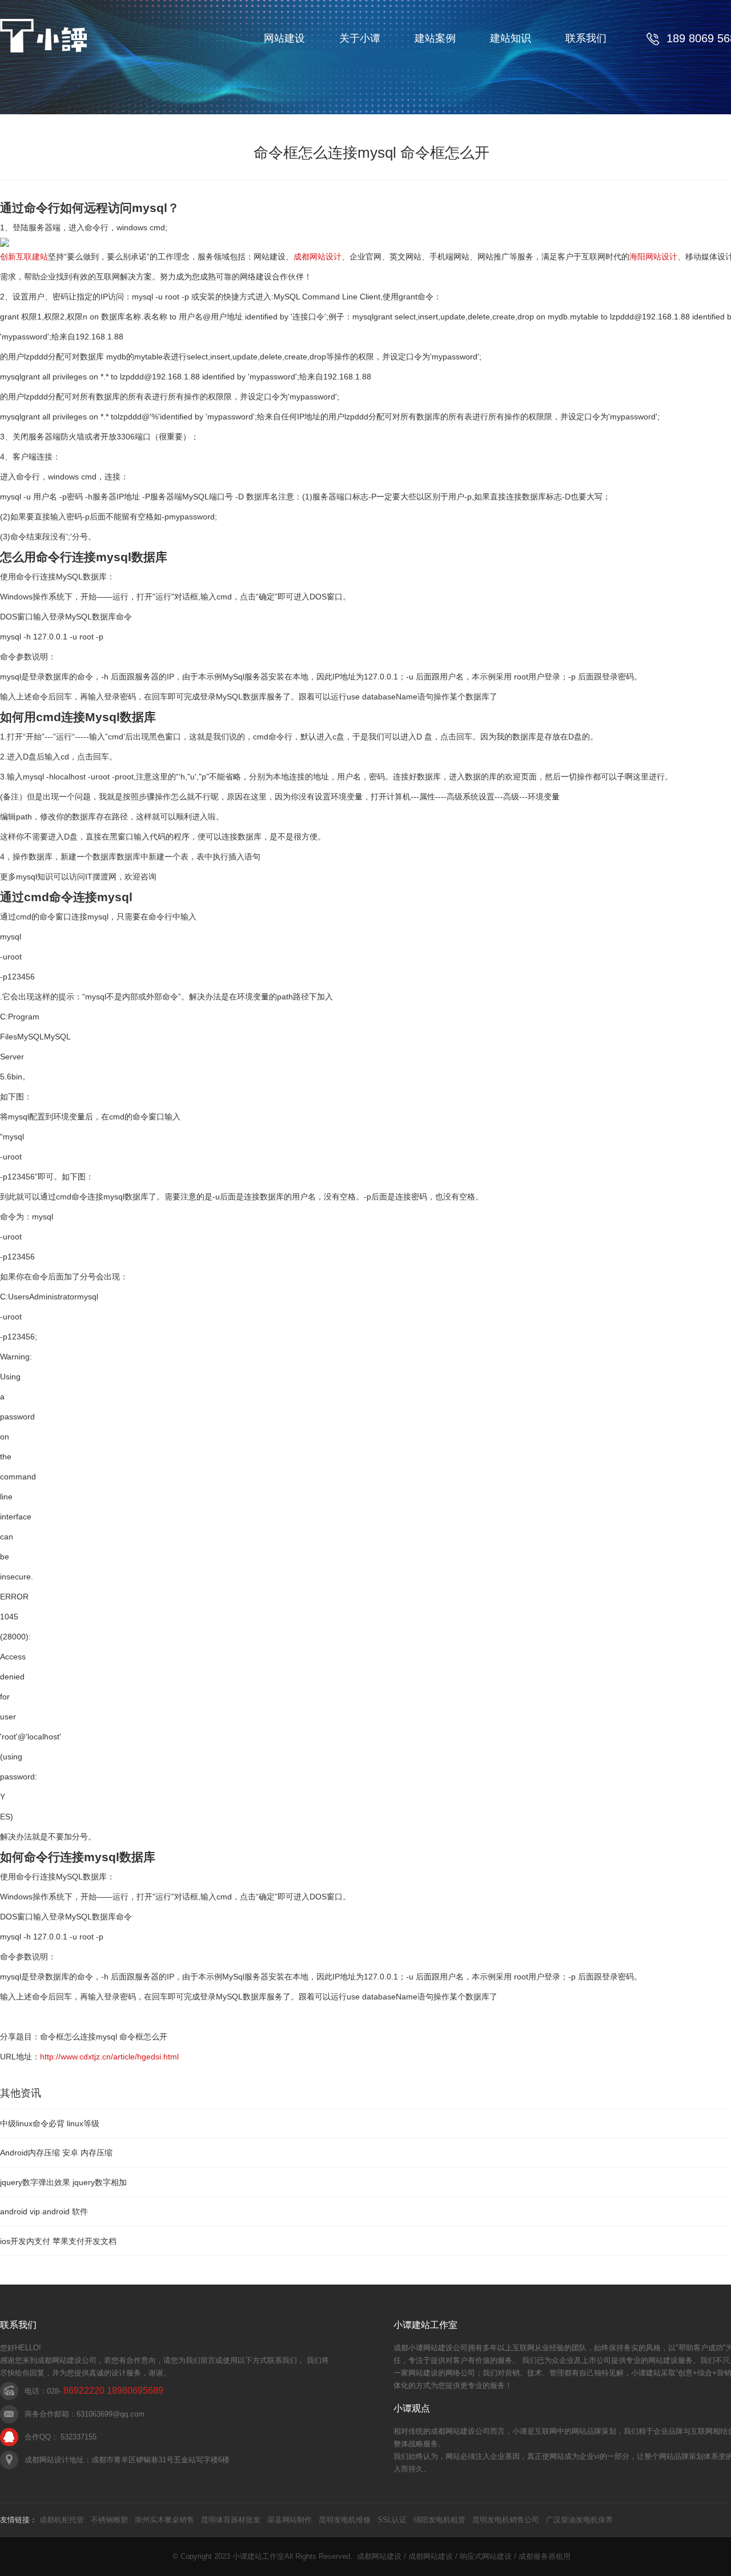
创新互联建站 (24, 257)
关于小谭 (360, 38)
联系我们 (586, 38)
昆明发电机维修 (345, 2520)
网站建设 (284, 38)
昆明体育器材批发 (231, 2520)
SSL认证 (392, 2520)
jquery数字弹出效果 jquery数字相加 (63, 2182)
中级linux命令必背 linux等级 (50, 2123)
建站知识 (511, 38)
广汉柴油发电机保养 (579, 2520)
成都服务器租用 (545, 2556)
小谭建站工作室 (258, 2556)
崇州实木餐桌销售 (164, 2520)
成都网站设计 (318, 257)
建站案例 (435, 38)
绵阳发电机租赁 (439, 2520)
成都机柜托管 (62, 2520)
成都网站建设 (379, 2556)
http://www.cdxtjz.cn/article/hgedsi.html (109, 2057)
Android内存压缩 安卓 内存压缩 (56, 2153)
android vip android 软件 (44, 2211)
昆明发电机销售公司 (506, 2520)
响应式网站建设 (486, 2556)
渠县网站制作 (290, 2520)
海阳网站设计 (653, 257)
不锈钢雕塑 (109, 2520)
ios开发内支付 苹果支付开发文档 (58, 2241)
